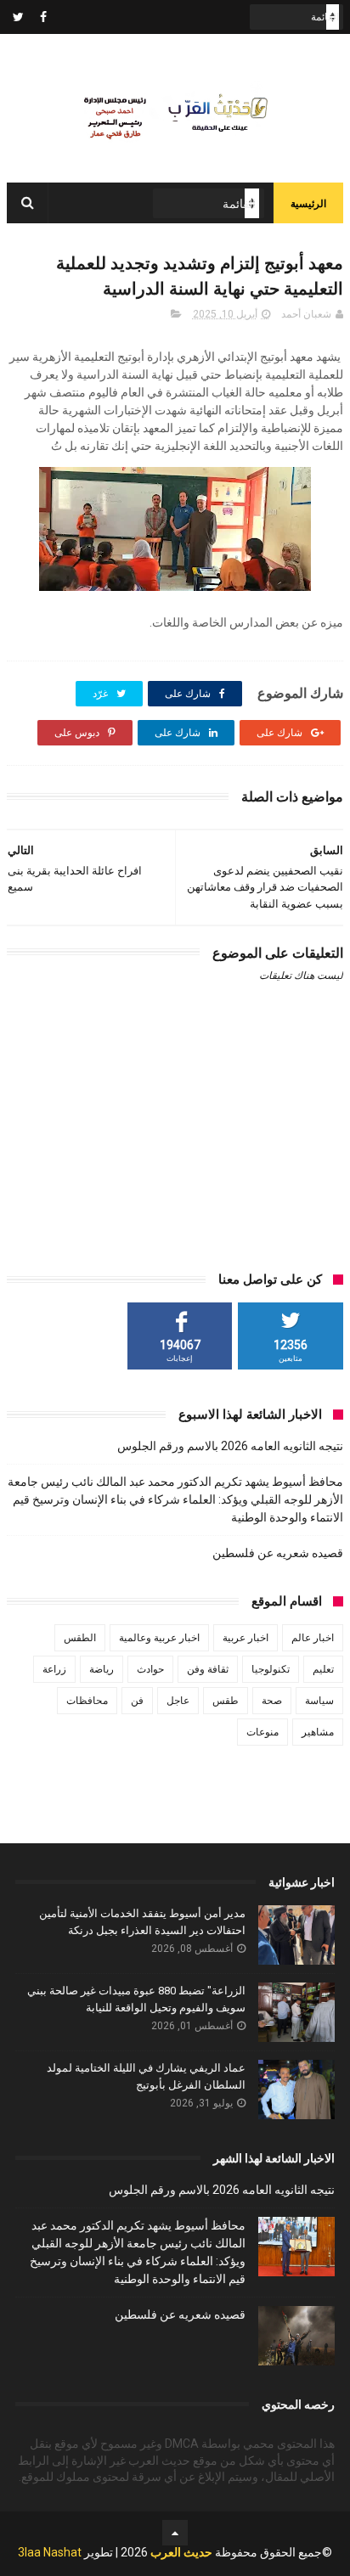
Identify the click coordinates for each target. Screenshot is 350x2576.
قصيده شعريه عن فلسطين (278, 1553)
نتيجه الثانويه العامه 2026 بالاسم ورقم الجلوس (230, 1446)
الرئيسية (308, 204)
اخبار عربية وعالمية (159, 1638)
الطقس (80, 1638)
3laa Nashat (50, 2552)
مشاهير (318, 1732)
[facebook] (43, 17)
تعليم (323, 1669)
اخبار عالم (313, 1638)
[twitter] (18, 17)
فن (137, 1701)
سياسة (319, 1701)
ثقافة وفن (208, 1669)
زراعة (54, 1669)
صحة (272, 1701)
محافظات (87, 1701)
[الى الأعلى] (175, 2533)
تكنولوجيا (271, 1669)
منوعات (262, 1732)
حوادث (150, 1669)
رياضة (102, 1669)
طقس (226, 1701)
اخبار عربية (246, 1638)
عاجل (178, 1701)
